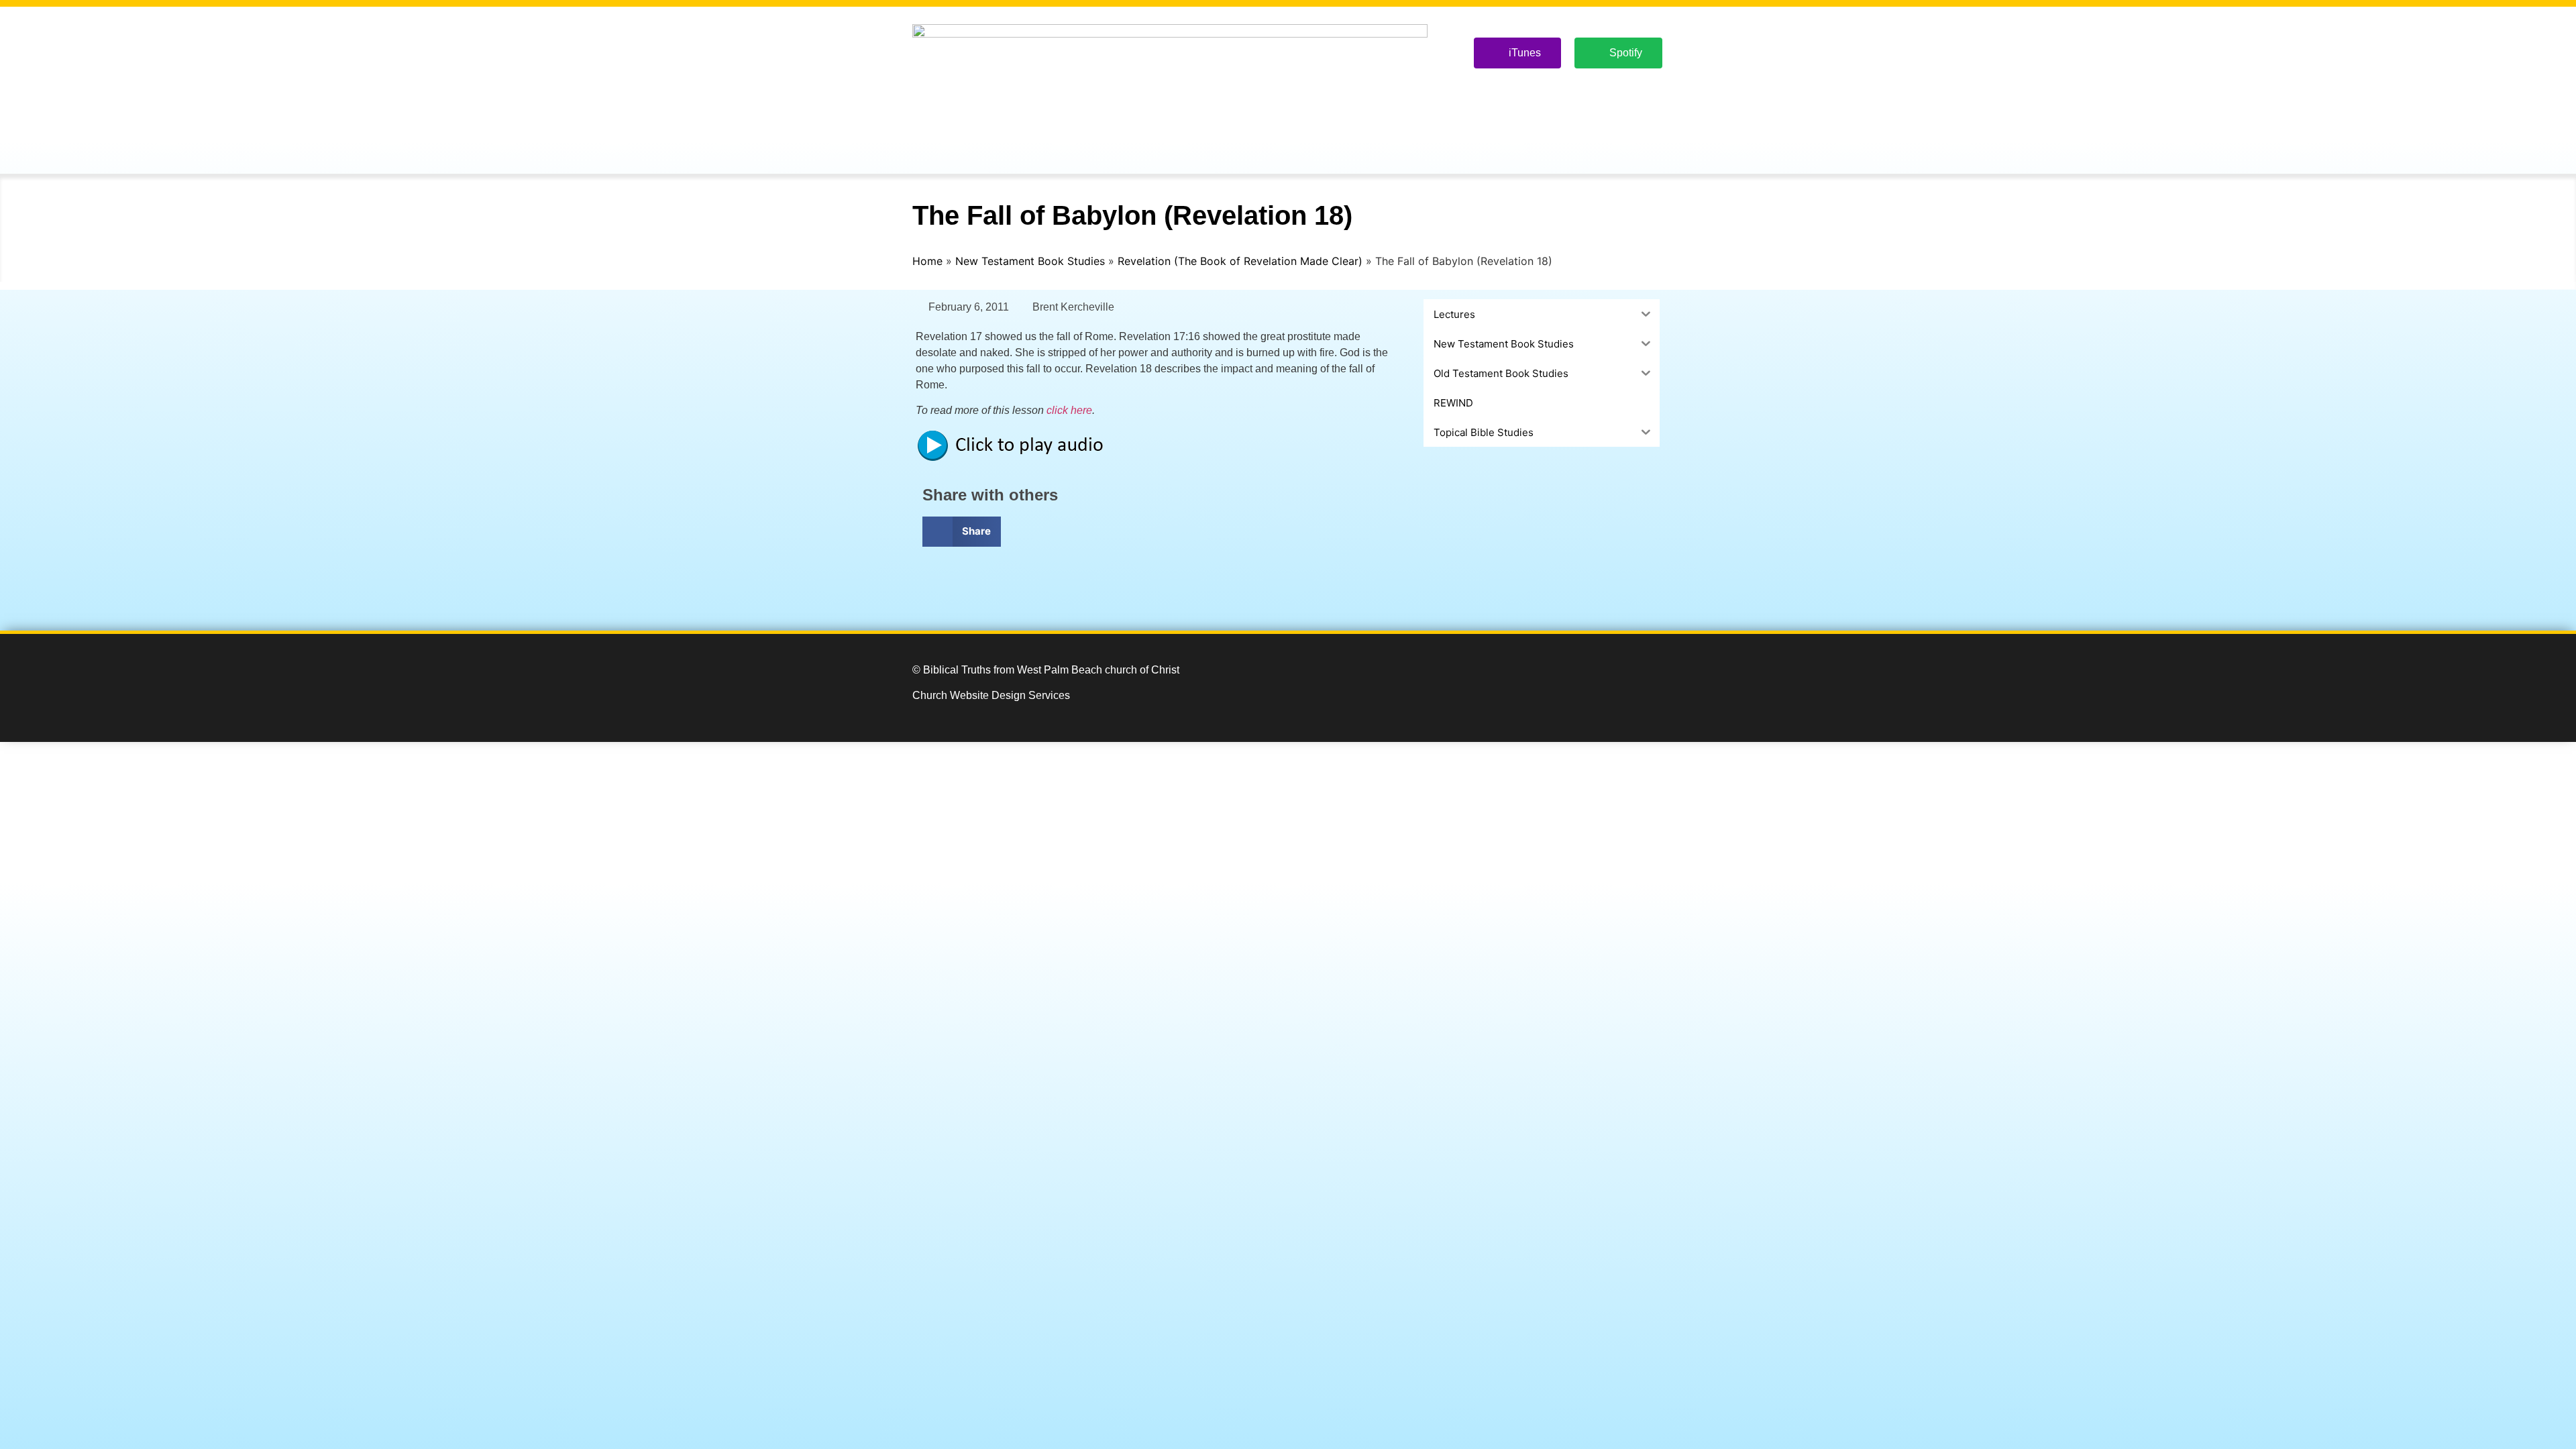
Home (927, 261)
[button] (962, 532)
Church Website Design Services (991, 695)
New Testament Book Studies (1030, 261)
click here (1069, 410)
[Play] (1016, 459)
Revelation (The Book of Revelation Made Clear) (1240, 261)
